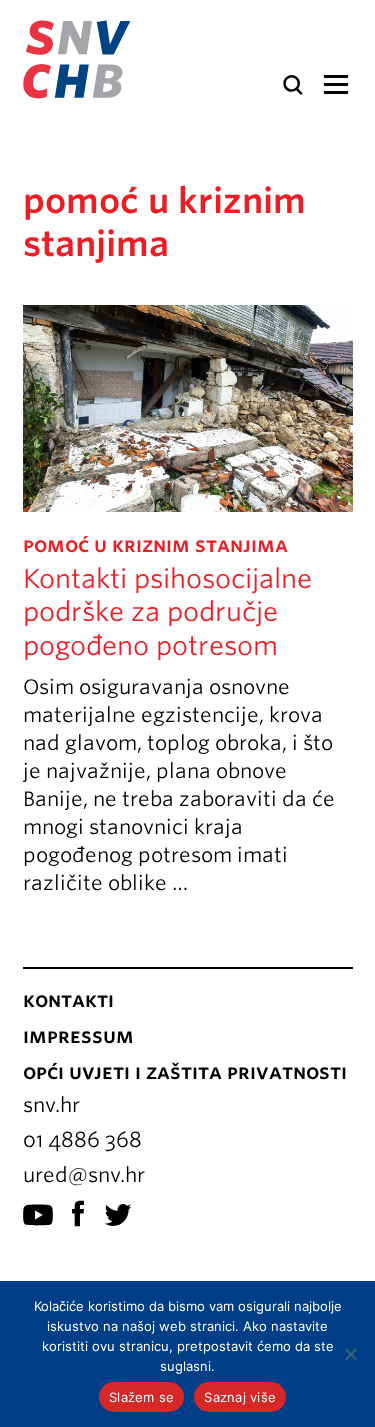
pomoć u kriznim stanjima (155, 545)
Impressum (78, 1036)
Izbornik (335, 85)
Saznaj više (240, 1397)
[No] (350, 1354)
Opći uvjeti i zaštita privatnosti (185, 1072)
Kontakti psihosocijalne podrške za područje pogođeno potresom (167, 612)
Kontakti (68, 1000)
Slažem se (141, 1397)
